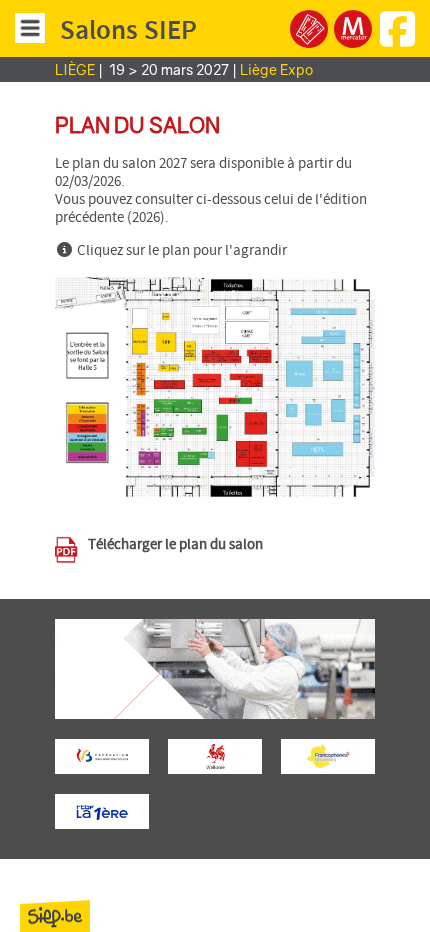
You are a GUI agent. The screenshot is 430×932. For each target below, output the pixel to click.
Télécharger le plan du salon (175, 545)
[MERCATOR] (353, 29)
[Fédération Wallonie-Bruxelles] (102, 756)
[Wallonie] (215, 756)
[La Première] (102, 811)
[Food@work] (215, 715)
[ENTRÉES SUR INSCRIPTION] (309, 29)
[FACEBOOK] (400, 40)
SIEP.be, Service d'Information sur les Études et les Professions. (55, 916)
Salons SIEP (128, 31)
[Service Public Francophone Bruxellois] (328, 756)
